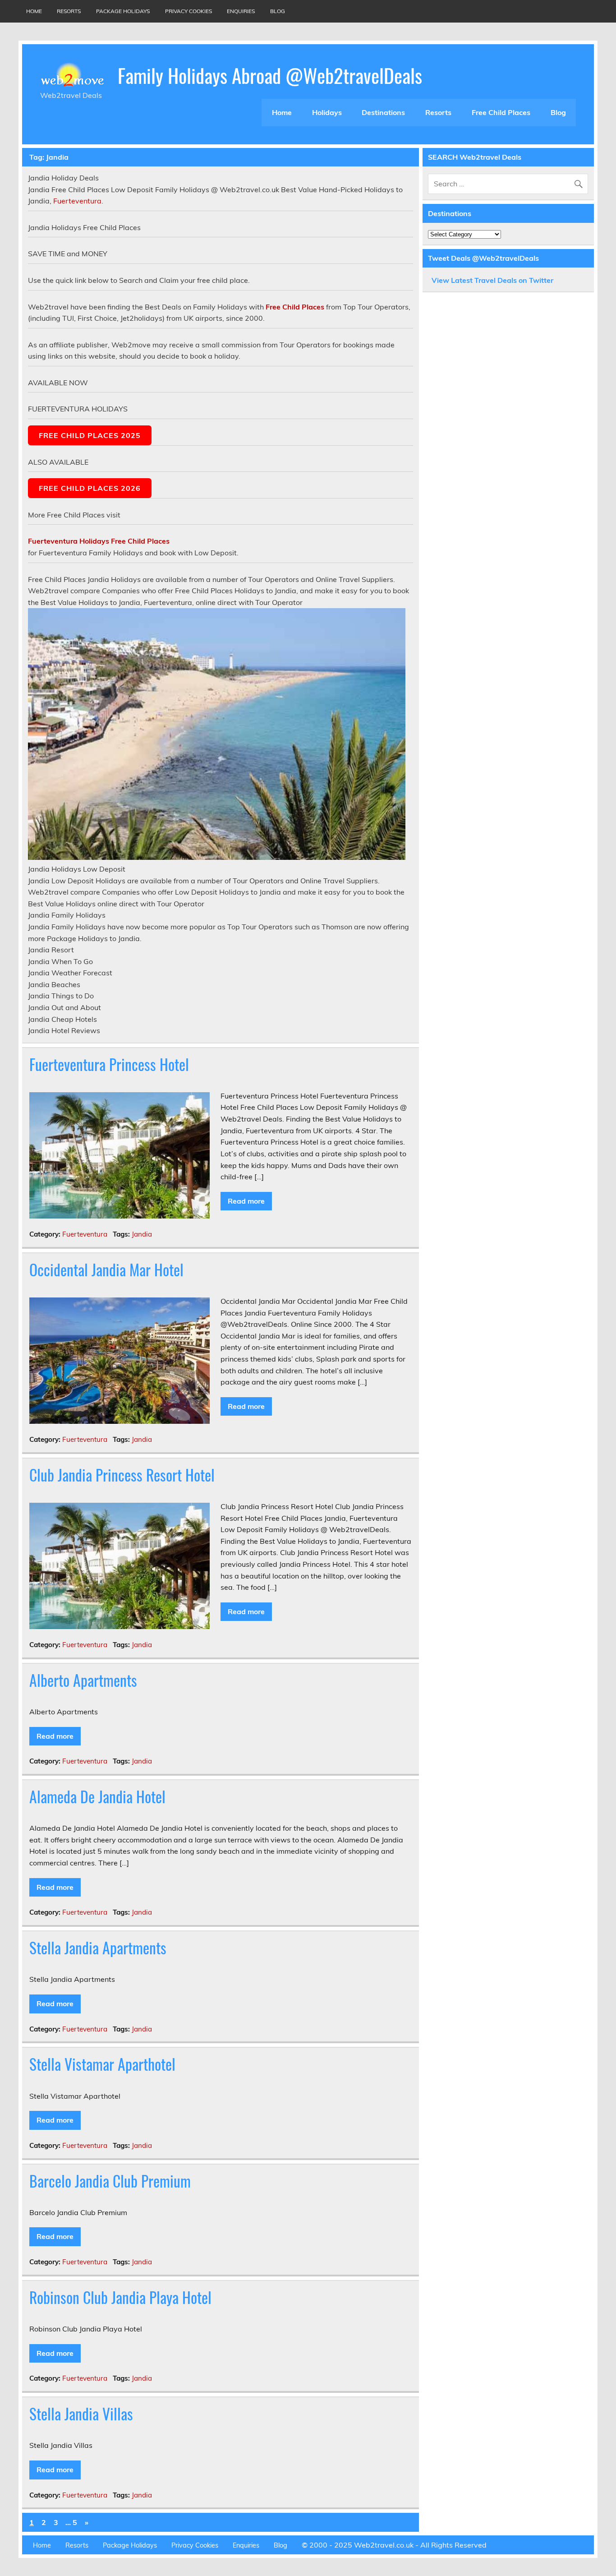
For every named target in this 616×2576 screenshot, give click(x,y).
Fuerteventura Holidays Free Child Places (99, 541)
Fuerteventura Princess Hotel (109, 1064)
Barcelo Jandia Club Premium (110, 2181)
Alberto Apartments (83, 1680)
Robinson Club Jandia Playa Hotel (120, 2297)
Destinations (383, 112)
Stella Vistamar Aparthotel (102, 2064)
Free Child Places (501, 112)
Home (34, 11)
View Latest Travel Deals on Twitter (492, 280)
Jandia (142, 1234)
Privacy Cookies (188, 11)
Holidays (327, 112)
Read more (246, 1201)
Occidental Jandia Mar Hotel (106, 1270)
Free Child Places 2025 (90, 435)
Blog (278, 11)
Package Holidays (123, 11)
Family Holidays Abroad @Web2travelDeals (270, 75)
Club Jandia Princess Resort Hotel (122, 1475)
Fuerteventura (77, 201)
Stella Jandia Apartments (98, 1948)
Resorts (69, 11)
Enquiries (241, 11)
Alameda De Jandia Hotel (97, 1796)
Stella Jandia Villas (81, 2414)
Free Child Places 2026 (90, 488)
